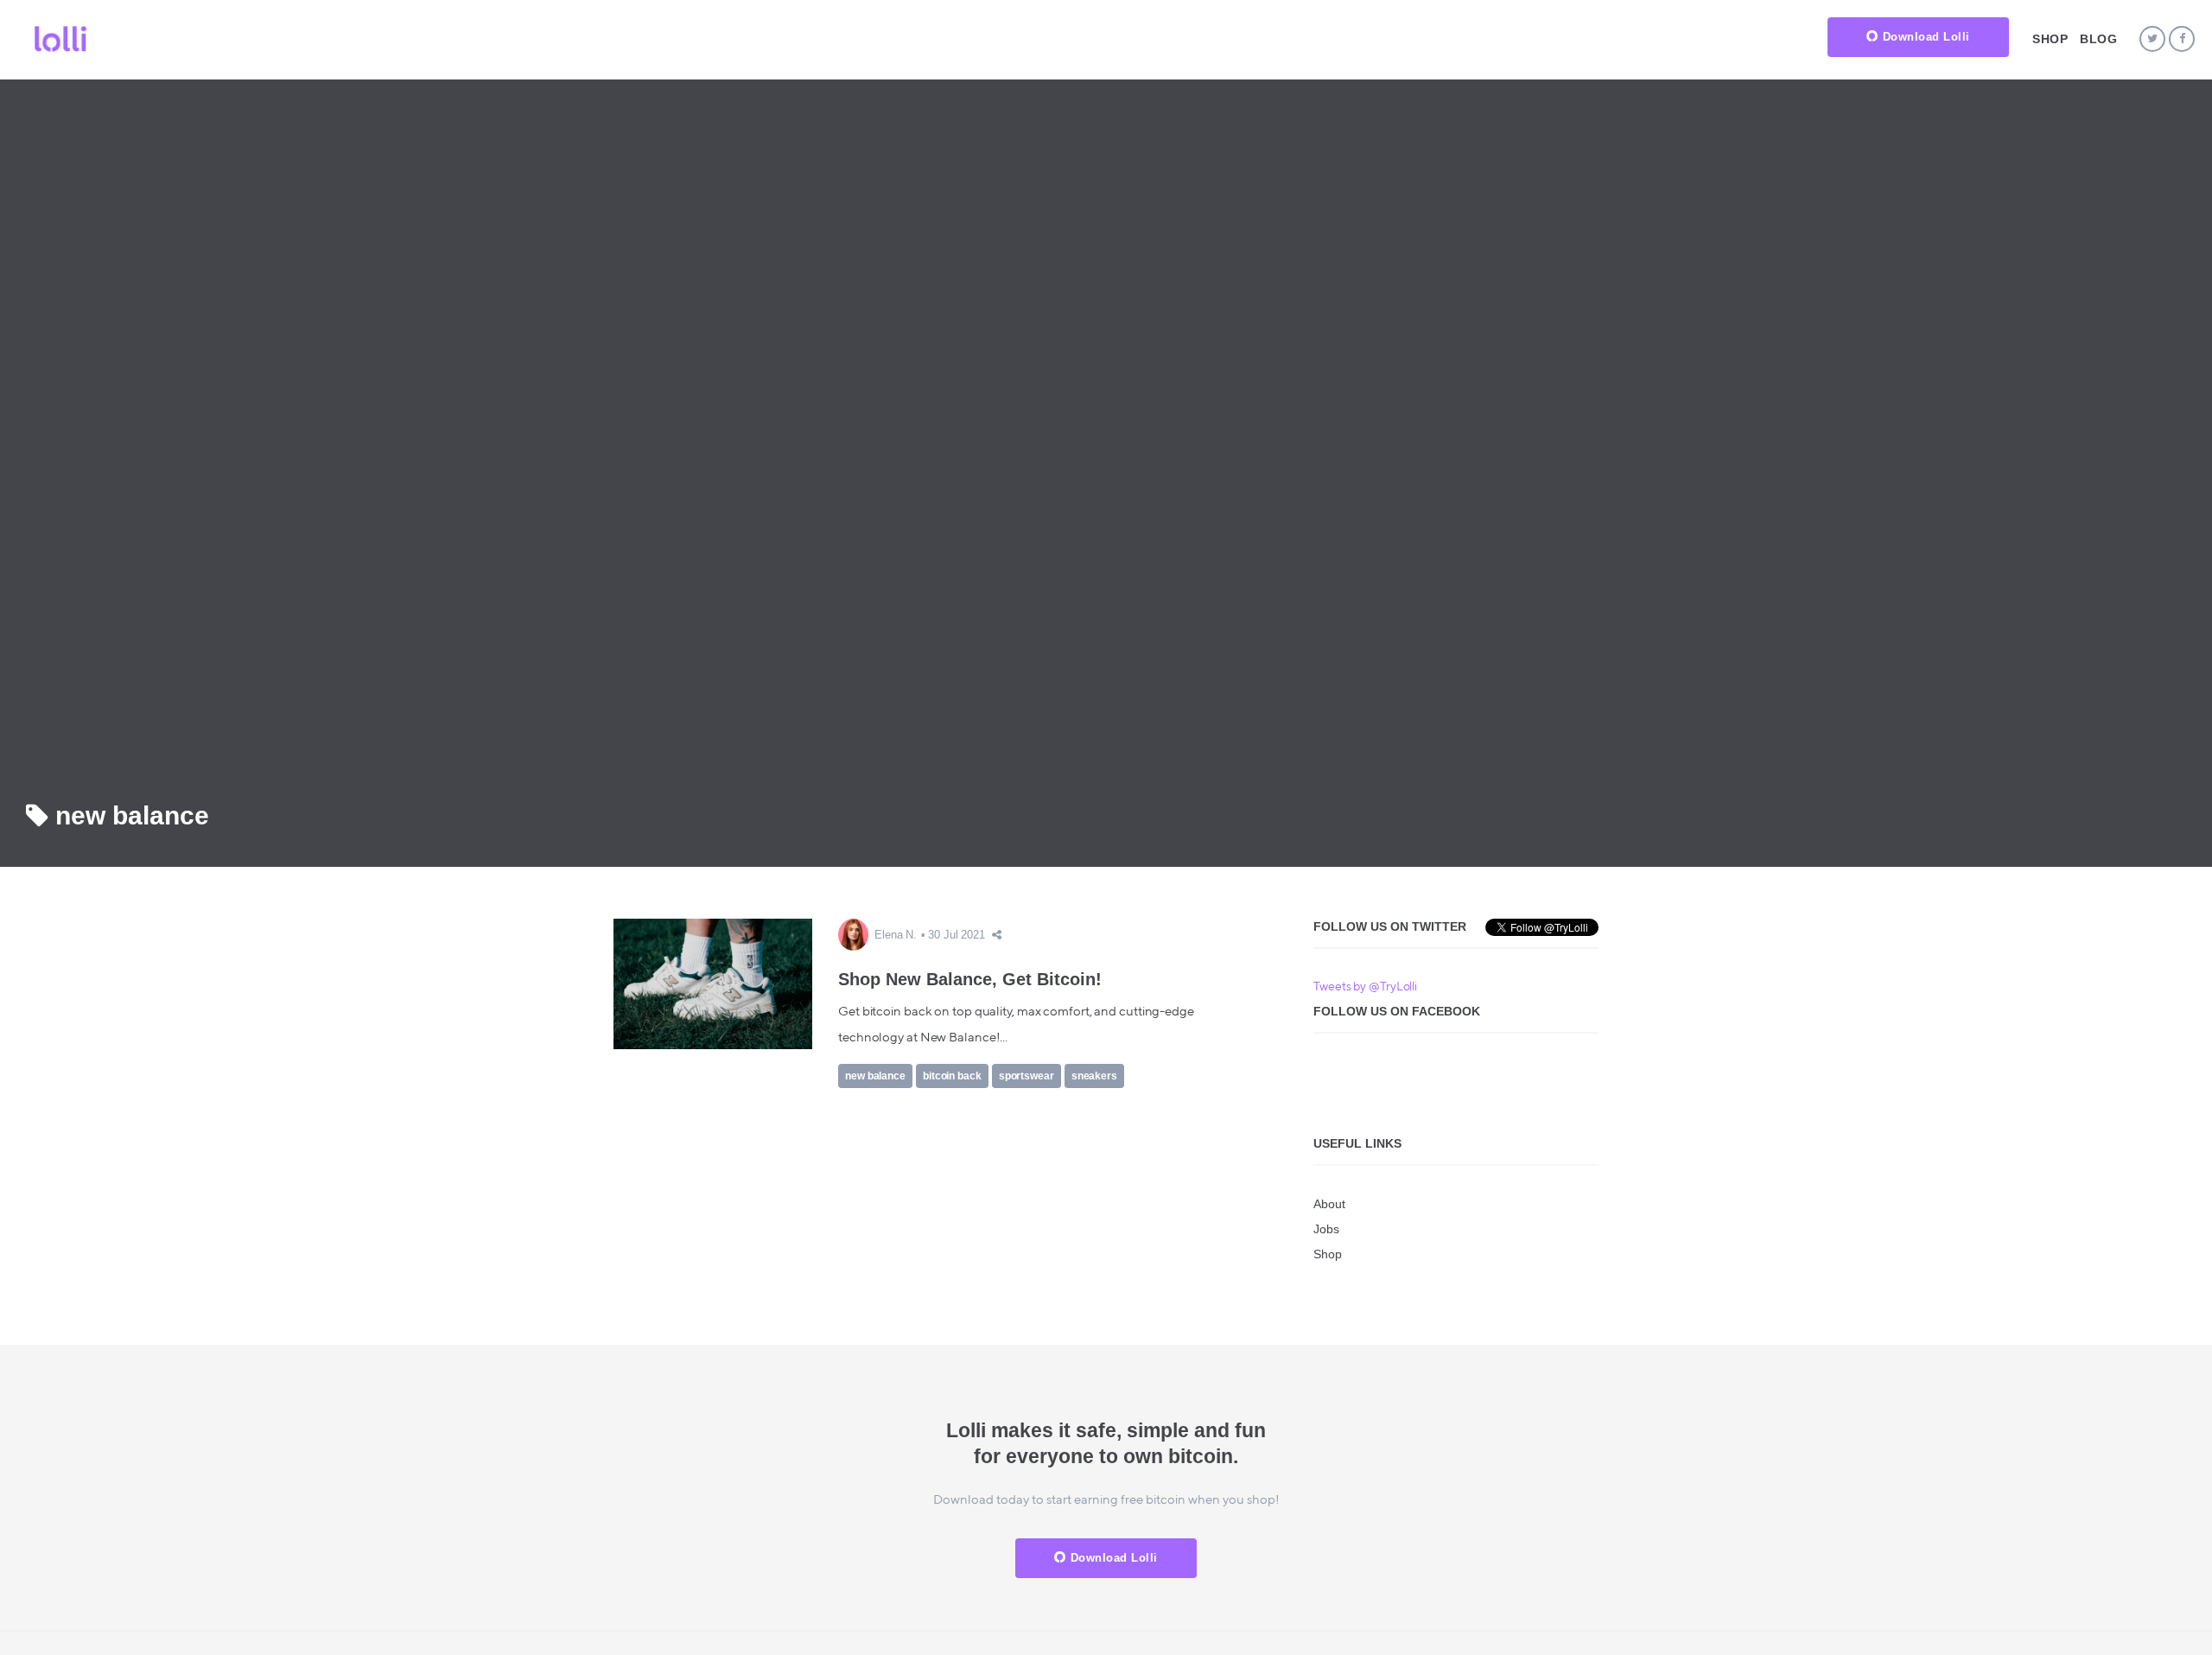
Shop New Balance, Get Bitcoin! (970, 979)
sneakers (1094, 1076)
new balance (875, 1076)
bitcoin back (952, 1076)
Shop (2050, 39)
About (1329, 1204)
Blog (2098, 39)
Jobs (1326, 1229)
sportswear (1027, 1076)
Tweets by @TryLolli (1365, 987)
